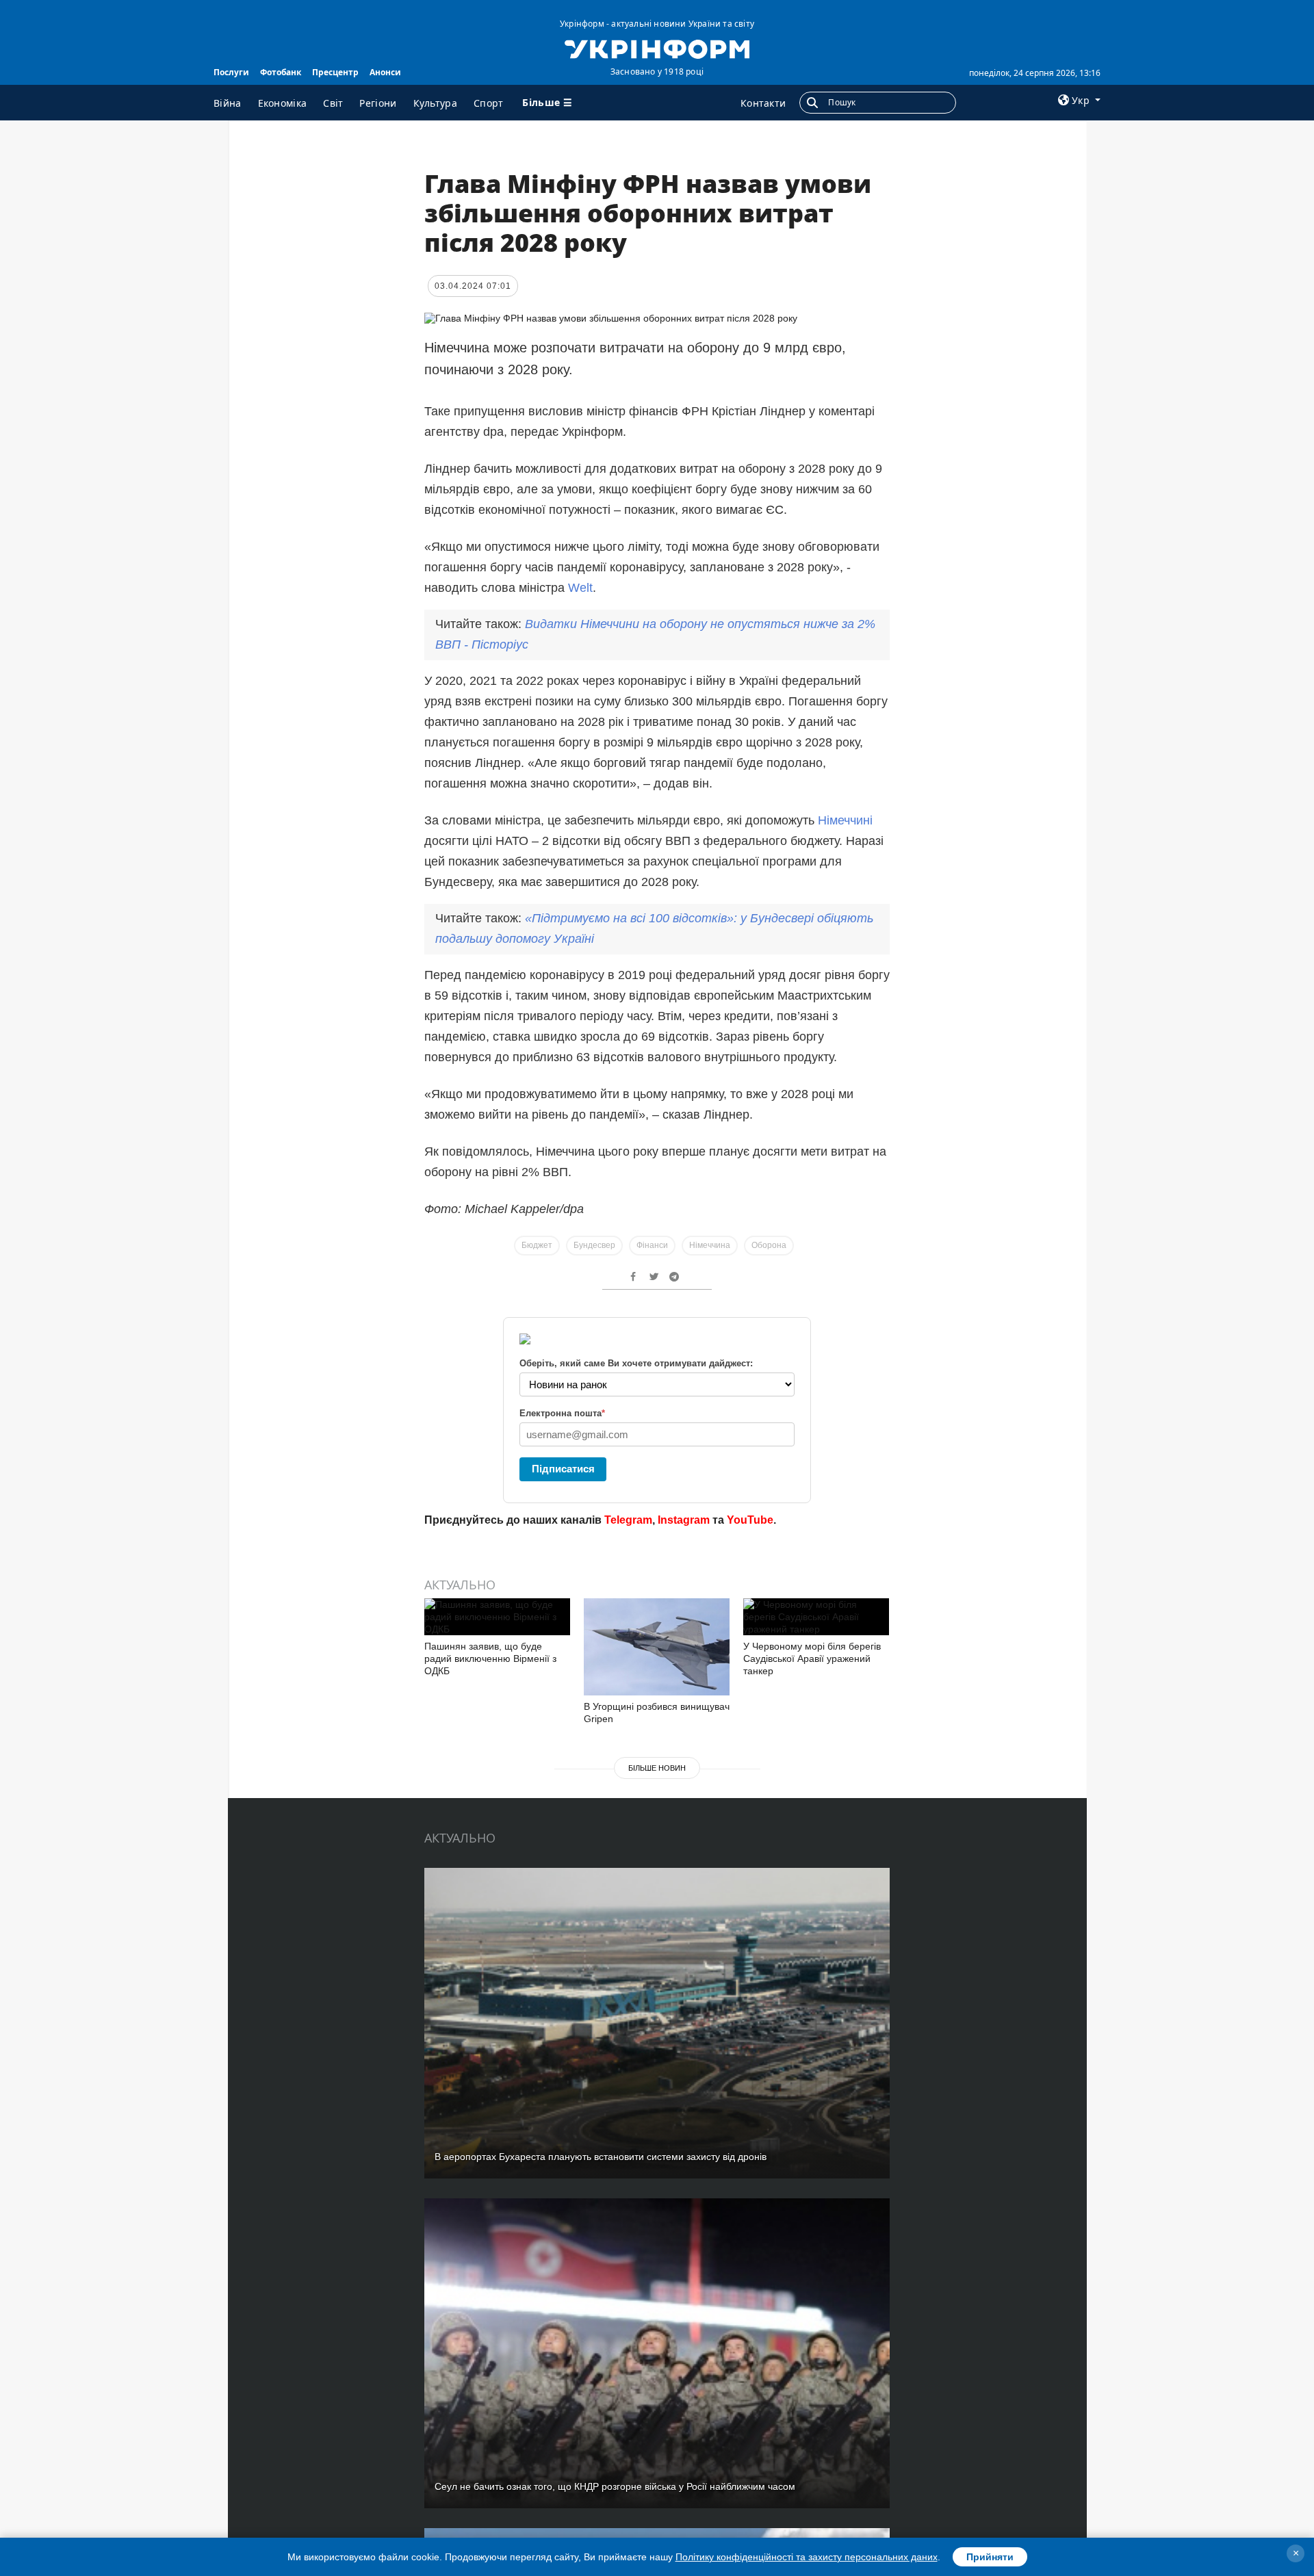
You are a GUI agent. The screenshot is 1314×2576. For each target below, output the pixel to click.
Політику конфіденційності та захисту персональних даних (807, 2557)
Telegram (628, 1520)
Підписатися (563, 1469)
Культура (435, 103)
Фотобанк (281, 72)
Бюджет (537, 1245)
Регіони (378, 103)
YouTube (750, 1520)
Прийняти (990, 2557)
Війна (228, 103)
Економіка (283, 103)
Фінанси (652, 1245)
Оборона (769, 1245)
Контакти (763, 103)
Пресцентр (335, 72)
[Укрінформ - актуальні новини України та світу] (657, 48)
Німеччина (710, 1245)
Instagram (684, 1520)
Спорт (489, 103)
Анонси (385, 72)
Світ (333, 103)
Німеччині (845, 820)
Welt (580, 588)
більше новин (657, 1768)
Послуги (231, 72)
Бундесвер (594, 1245)
